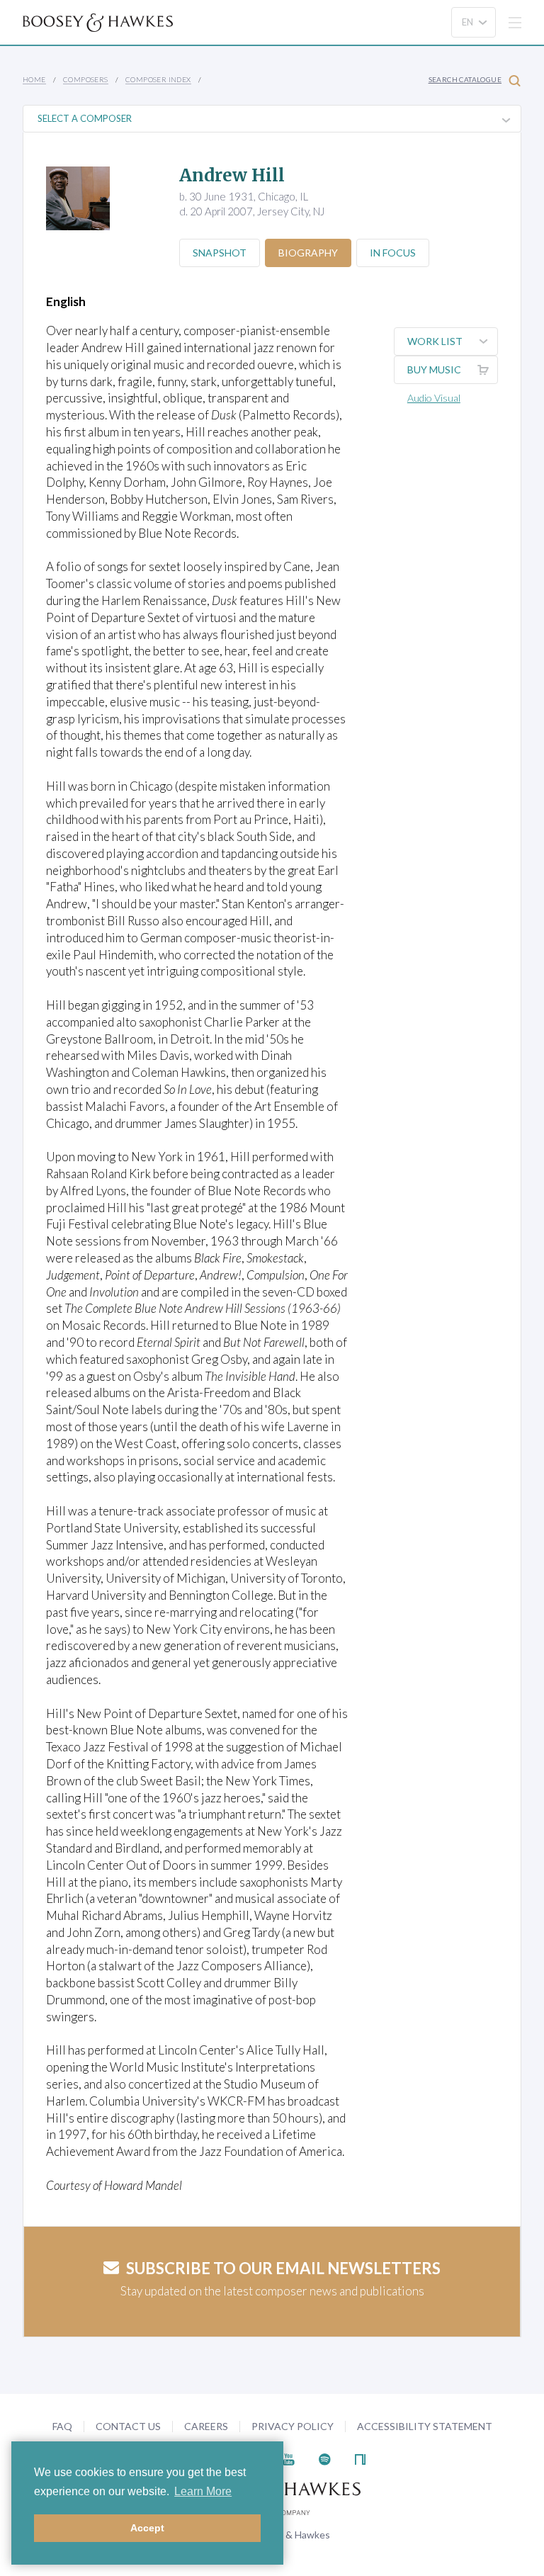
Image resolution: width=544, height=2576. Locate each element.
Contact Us (128, 2426)
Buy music (434, 369)
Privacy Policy (293, 2426)
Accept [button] (147, 2528)
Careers (206, 2426)
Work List (435, 341)
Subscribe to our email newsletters (283, 2268)
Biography (308, 253)
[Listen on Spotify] (325, 2457)
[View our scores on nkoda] (360, 2457)
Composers (86, 79)
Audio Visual (434, 398)
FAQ (62, 2426)
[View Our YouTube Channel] (288, 2457)
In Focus (393, 253)
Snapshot (220, 253)
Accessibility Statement (425, 2426)
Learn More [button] (203, 2491)
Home (34, 79)
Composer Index (158, 79)
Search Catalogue (465, 79)
